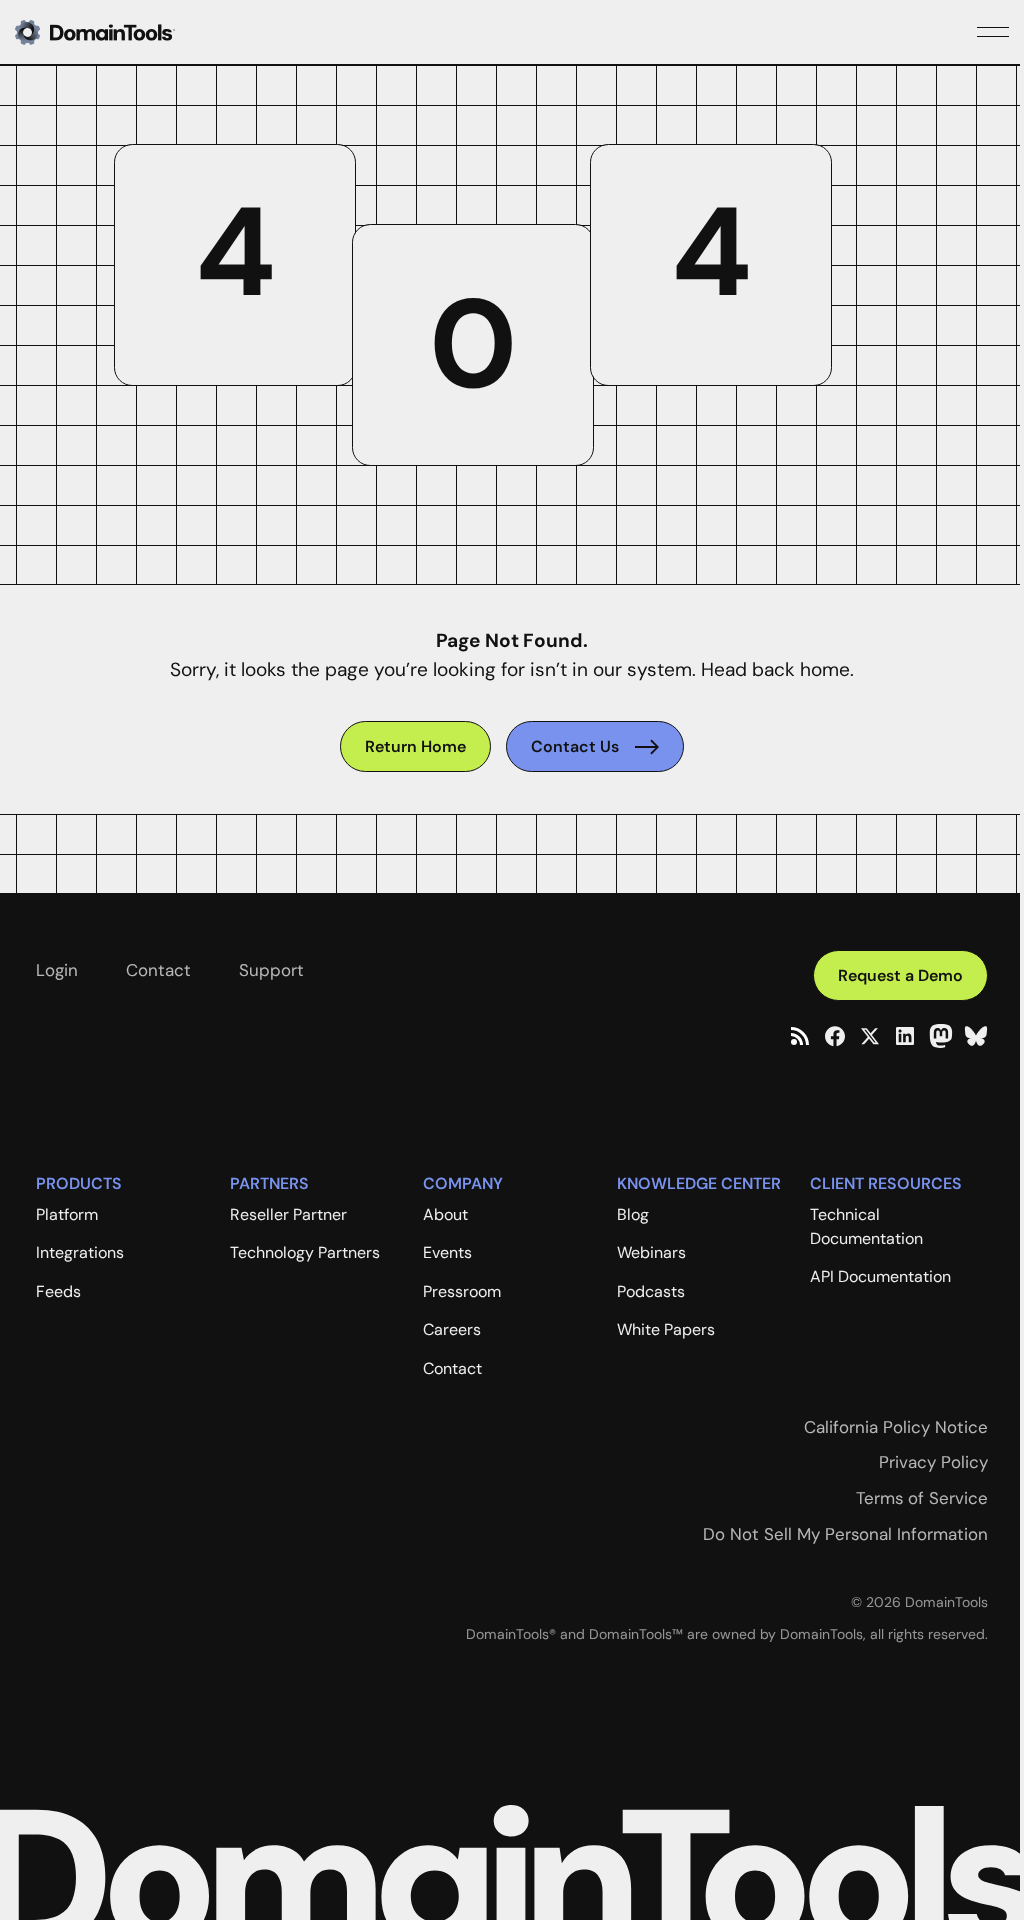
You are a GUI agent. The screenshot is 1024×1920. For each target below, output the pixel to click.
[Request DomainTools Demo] (900, 975)
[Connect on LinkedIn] (905, 1036)
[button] (993, 32)
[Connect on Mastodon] (941, 1036)
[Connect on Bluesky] (976, 1036)
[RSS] (800, 1036)
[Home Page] (127, 32)
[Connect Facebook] (835, 1036)
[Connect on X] (870, 1036)
